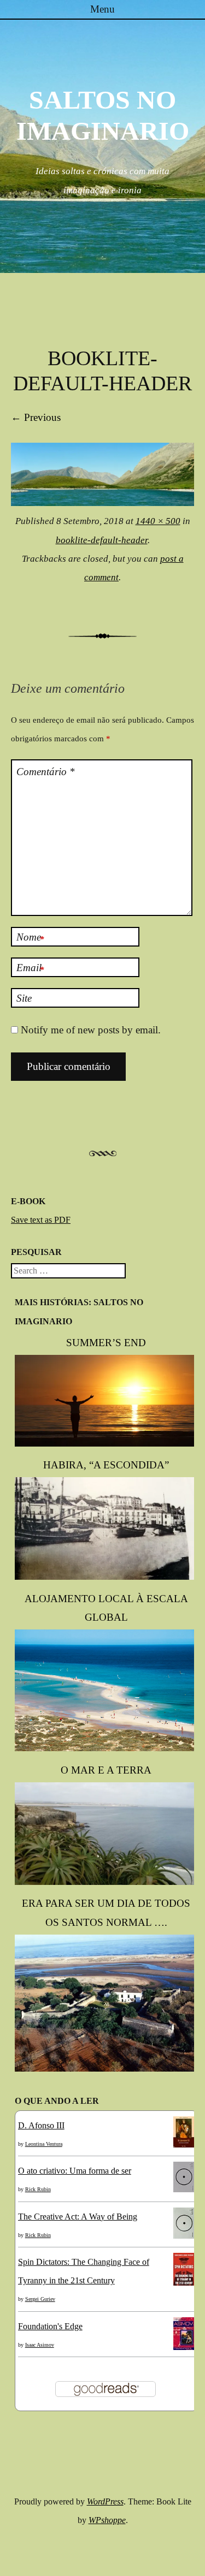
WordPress (105, 2501)
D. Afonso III (41, 2125)
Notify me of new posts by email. (91, 1030)
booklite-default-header (102, 540)
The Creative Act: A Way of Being (78, 2217)
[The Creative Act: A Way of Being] (184, 2236)
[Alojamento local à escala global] (106, 1748)
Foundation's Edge (50, 2326)
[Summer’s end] (106, 1444)
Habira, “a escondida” (106, 1465)
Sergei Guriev (40, 2299)
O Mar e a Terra (106, 1770)
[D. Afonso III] (184, 2144)
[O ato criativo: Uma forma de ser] (184, 2189)
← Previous (36, 417)
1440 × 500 (158, 521)
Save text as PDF (41, 1220)
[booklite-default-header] (102, 502)
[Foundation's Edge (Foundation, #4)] (184, 2349)
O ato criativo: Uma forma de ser (75, 2171)
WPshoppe (107, 2520)
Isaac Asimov (40, 2345)
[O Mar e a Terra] (106, 1882)
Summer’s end (106, 1343)
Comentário (46, 772)
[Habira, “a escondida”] (106, 1577)
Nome (30, 938)
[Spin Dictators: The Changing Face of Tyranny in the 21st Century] (184, 2283)
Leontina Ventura (44, 2144)
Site (24, 998)
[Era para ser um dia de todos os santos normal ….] (106, 2069)
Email (30, 968)
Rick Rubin (38, 2189)
